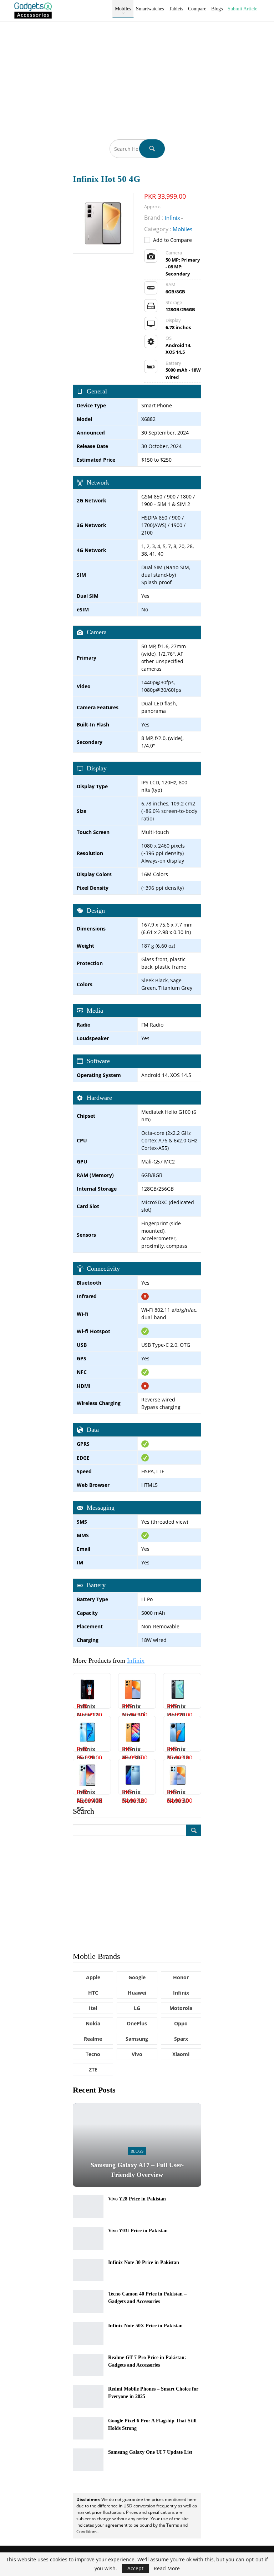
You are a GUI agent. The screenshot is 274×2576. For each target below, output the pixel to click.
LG (137, 2008)
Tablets (176, 9)
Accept (135, 2568)
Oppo (181, 2023)
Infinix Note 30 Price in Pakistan (144, 2262)
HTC (93, 1993)
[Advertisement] (137, 75)
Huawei (137, 1993)
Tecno (93, 2054)
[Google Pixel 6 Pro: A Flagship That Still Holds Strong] (88, 2428)
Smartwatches (150, 9)
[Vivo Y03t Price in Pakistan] (88, 2238)
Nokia (93, 2023)
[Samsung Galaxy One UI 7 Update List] (88, 2460)
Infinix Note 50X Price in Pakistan (145, 2326)
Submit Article (242, 9)
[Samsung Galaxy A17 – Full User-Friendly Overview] (137, 2145)
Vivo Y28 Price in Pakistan (137, 2199)
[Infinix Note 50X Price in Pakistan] (88, 2333)
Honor (181, 1977)
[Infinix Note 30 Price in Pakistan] (88, 2270)
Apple (93, 1977)
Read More (167, 2568)
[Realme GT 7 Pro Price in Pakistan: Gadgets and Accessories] (88, 2365)
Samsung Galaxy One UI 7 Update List (150, 2452)
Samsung (137, 2039)
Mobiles (123, 9)
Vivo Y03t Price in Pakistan (138, 2231)
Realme (93, 2039)
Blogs (217, 9)
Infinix (136, 1661)
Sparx (181, 2039)
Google (137, 1977)
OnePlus (137, 2023)
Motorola (181, 2008)
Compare (197, 9)
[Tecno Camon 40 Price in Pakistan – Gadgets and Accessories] (88, 2302)
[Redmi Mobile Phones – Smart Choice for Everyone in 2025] (88, 2397)
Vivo (137, 2054)
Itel (93, 2008)
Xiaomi (181, 2054)
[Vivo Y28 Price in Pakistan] (88, 2207)
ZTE (93, 2069)
